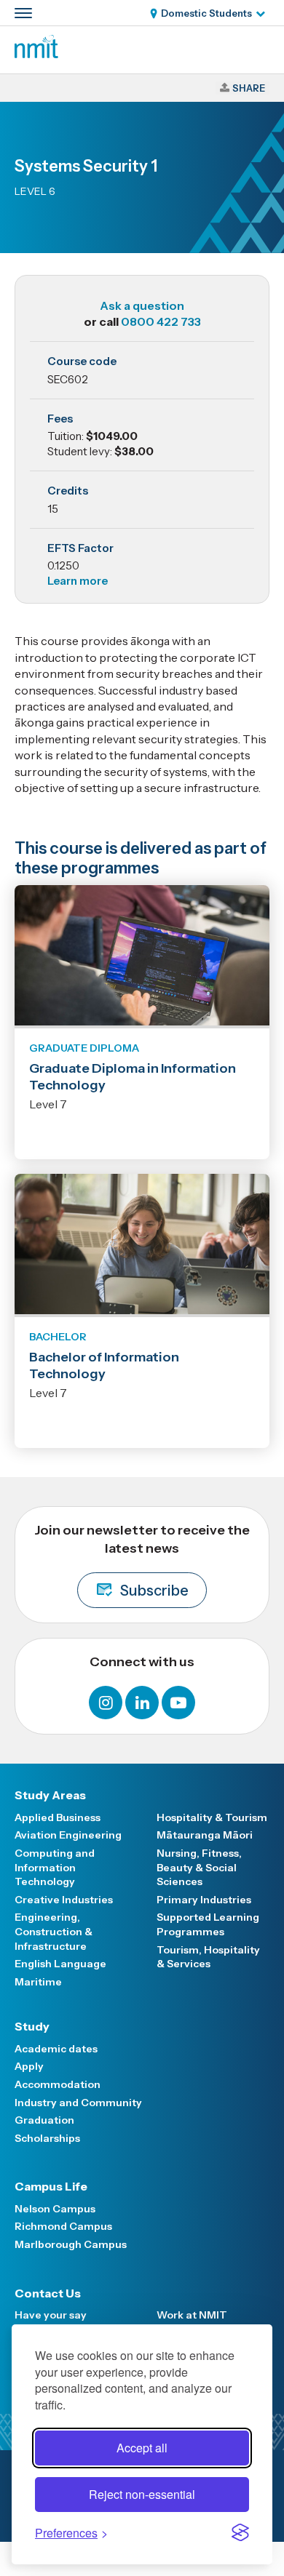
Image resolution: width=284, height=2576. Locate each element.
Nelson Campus (55, 2209)
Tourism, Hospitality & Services (208, 1957)
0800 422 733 (161, 321)
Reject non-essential (142, 2494)
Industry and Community (78, 2103)
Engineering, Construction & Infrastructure (54, 1931)
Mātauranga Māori (205, 1835)
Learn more (78, 581)
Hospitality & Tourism (212, 1817)
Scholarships (47, 2138)
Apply (29, 2066)
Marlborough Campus (71, 2244)
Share (249, 88)
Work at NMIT (192, 2315)
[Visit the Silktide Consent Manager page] (240, 2532)
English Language (60, 1964)
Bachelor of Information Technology (104, 1365)
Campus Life (51, 2186)
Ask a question (142, 305)
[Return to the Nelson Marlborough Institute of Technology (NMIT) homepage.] (36, 54)
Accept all (142, 2448)
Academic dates (56, 2049)
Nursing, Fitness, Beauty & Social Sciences (199, 1867)
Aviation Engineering (68, 1835)
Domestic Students (206, 13)
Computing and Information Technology (55, 1867)
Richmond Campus (63, 2226)
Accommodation (58, 2084)
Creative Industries (64, 1900)
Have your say (51, 2315)
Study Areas (50, 1795)
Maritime (38, 1982)
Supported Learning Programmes (208, 1924)
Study (32, 2026)
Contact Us (48, 2293)
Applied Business (58, 1817)
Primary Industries (204, 1900)
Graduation (44, 2120)
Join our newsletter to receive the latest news (142, 1561)
